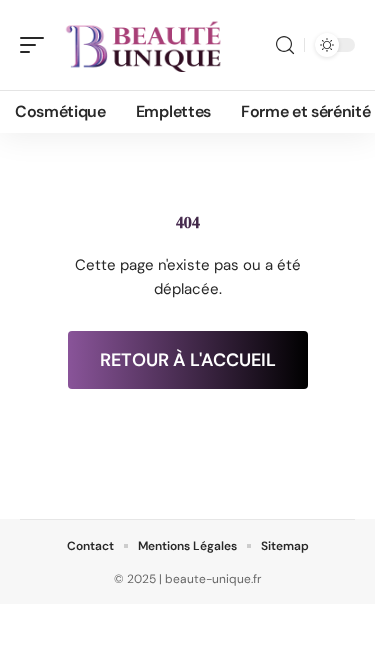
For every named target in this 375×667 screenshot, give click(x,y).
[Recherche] (285, 45)
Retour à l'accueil (188, 360)
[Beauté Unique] (144, 45)
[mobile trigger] (37, 45)
